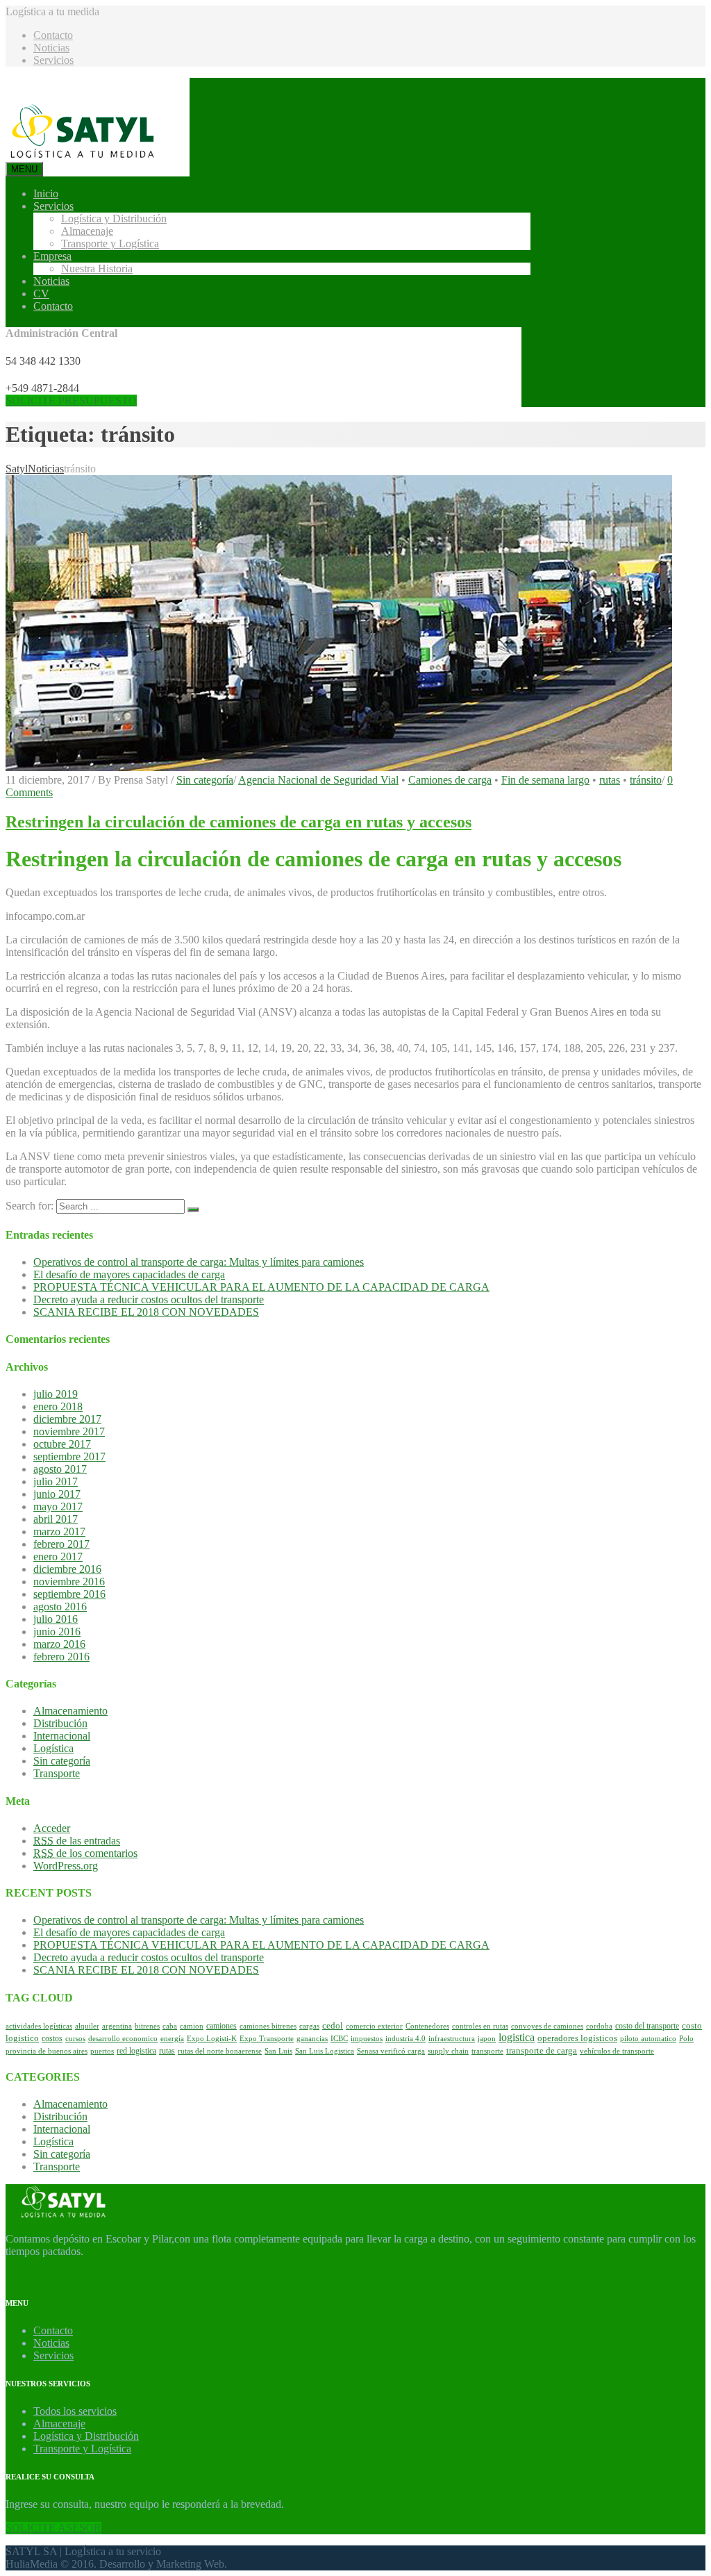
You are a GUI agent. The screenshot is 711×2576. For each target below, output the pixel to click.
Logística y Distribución (114, 218)
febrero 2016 (61, 1657)
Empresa (52, 256)
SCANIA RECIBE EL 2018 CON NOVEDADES (146, 1312)
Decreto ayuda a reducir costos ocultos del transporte (149, 1299)
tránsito (646, 780)
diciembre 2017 (67, 1419)
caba (170, 2026)
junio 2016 (57, 1632)
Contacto (53, 35)
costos (52, 2038)
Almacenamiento (70, 1711)
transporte (487, 2051)
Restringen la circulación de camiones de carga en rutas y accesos (239, 822)
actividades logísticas (39, 2026)
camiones (221, 2026)
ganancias (312, 2039)
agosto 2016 (60, 1607)
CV (41, 294)
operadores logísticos (577, 2038)
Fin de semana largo (545, 780)
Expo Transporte (267, 2039)
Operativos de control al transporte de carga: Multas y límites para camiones (199, 1262)
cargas (309, 2026)
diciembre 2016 (67, 1569)
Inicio (46, 193)
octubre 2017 (62, 1444)
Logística (53, 1748)
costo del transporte (647, 2026)
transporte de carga (542, 2051)
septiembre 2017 (69, 1456)
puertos (102, 2051)
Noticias (51, 48)
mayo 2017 (58, 1506)
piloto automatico (648, 2039)
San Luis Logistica (325, 2051)
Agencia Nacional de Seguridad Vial (318, 780)
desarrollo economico (123, 2039)
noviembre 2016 (69, 1582)
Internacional (62, 1736)
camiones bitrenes (268, 2026)
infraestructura (452, 2039)
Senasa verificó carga (391, 2051)
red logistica (136, 2051)
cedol (333, 2026)
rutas (610, 780)
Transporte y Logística (110, 243)
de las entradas (77, 1841)
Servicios (53, 60)
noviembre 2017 (69, 1431)
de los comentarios (85, 1853)
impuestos (367, 2039)
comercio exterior (374, 2026)
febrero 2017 (61, 1544)
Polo (686, 2039)
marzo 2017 (59, 1531)
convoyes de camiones (547, 2026)
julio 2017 (56, 1481)
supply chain (448, 2051)
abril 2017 (56, 1519)
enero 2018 (58, 1406)
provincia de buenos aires (47, 2051)
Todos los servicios (75, 2411)
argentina (117, 2026)
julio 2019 (56, 1394)
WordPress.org (66, 1866)
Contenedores (427, 2026)
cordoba (599, 2026)
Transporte (57, 1773)
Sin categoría (205, 780)
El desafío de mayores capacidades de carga (129, 1274)
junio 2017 (57, 1494)
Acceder (52, 1828)
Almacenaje (87, 231)
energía (172, 2039)
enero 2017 (58, 1557)
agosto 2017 (60, 1469)
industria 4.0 (405, 2039)
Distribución (60, 1723)
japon (487, 2039)
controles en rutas (480, 2026)
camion (192, 2026)
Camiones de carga (450, 780)
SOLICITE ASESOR (53, 2528)
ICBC (339, 2039)
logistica (517, 2037)
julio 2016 (56, 1619)
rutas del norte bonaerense (220, 2051)
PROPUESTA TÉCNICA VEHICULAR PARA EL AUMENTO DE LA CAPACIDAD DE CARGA (261, 1287)
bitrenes (147, 2026)
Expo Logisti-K (212, 2039)
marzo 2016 (59, 1644)
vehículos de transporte (617, 2051)
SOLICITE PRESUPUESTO (71, 401)
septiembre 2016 (69, 1594)
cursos (75, 2039)
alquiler (87, 2026)
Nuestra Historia (97, 269)
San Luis (278, 2051)
